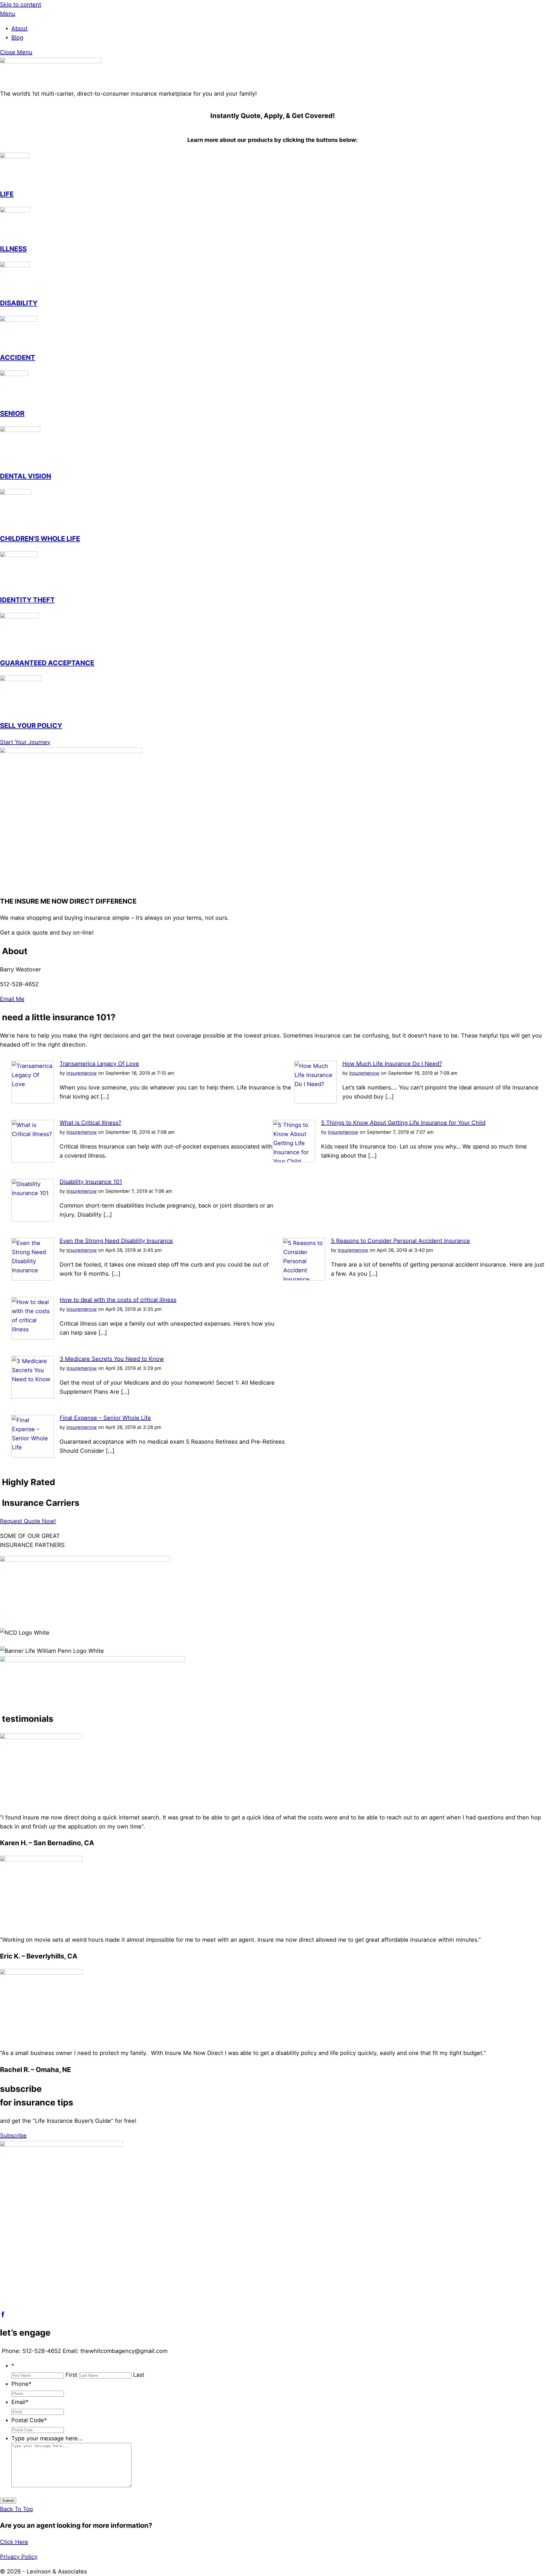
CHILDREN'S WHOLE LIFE (40, 538)
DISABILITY (19, 303)
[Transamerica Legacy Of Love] (33, 1101)
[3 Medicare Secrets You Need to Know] (33, 1397)
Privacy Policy (19, 2557)
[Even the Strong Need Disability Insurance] (33, 1278)
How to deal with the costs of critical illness (118, 1300)
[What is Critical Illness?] (33, 1160)
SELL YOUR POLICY (31, 726)
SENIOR (12, 413)
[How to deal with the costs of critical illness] (33, 1338)
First (71, 2375)
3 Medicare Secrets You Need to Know (112, 1359)
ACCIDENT (18, 357)
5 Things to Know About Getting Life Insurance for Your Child (403, 1123)
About (19, 28)
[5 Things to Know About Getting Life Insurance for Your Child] (294, 1160)
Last (139, 2375)
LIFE (7, 194)
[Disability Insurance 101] (33, 1219)
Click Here (14, 2542)
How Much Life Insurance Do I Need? (392, 1064)
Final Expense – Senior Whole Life (105, 1418)
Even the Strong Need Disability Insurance (116, 1241)
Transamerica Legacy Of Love (99, 1064)
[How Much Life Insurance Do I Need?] (315, 1101)
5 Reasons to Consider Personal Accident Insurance (401, 1241)
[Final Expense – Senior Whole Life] (33, 1456)
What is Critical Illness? (90, 1123)
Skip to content (21, 5)
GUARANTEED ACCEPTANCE (47, 663)
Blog (17, 37)
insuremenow (82, 1073)
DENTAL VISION (26, 476)
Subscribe (13, 2136)
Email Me (12, 999)
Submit (8, 2501)
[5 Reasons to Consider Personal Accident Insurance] (304, 1278)
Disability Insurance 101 (91, 1182)
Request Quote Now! (28, 1521)
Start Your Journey (25, 742)
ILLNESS (13, 249)
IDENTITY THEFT (27, 600)
